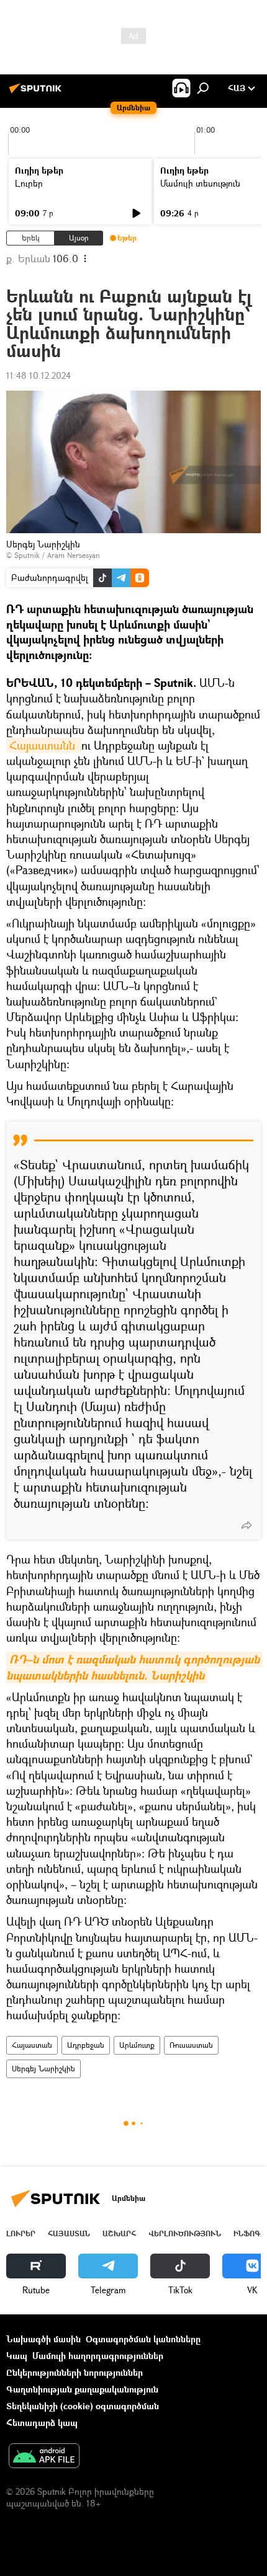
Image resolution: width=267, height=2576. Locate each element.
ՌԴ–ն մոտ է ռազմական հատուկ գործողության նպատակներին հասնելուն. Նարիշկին (134, 1667)
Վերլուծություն (185, 2233)
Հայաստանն (44, 745)
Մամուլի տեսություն (200, 183)
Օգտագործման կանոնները (143, 2339)
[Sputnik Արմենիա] (37, 93)
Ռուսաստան (191, 2045)
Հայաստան (32, 2045)
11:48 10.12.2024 (38, 375)
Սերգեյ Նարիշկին (43, 2069)
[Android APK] (44, 2457)
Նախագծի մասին (43, 2339)
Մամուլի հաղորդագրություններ (98, 2356)
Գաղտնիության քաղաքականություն (82, 2389)
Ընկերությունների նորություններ (75, 2372)
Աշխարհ (119, 2233)
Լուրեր (29, 183)
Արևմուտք (137, 2045)
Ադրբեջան (86, 2045)
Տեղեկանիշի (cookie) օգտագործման (83, 2406)
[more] (247, 1525)
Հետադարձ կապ (42, 2423)
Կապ (17, 2356)
